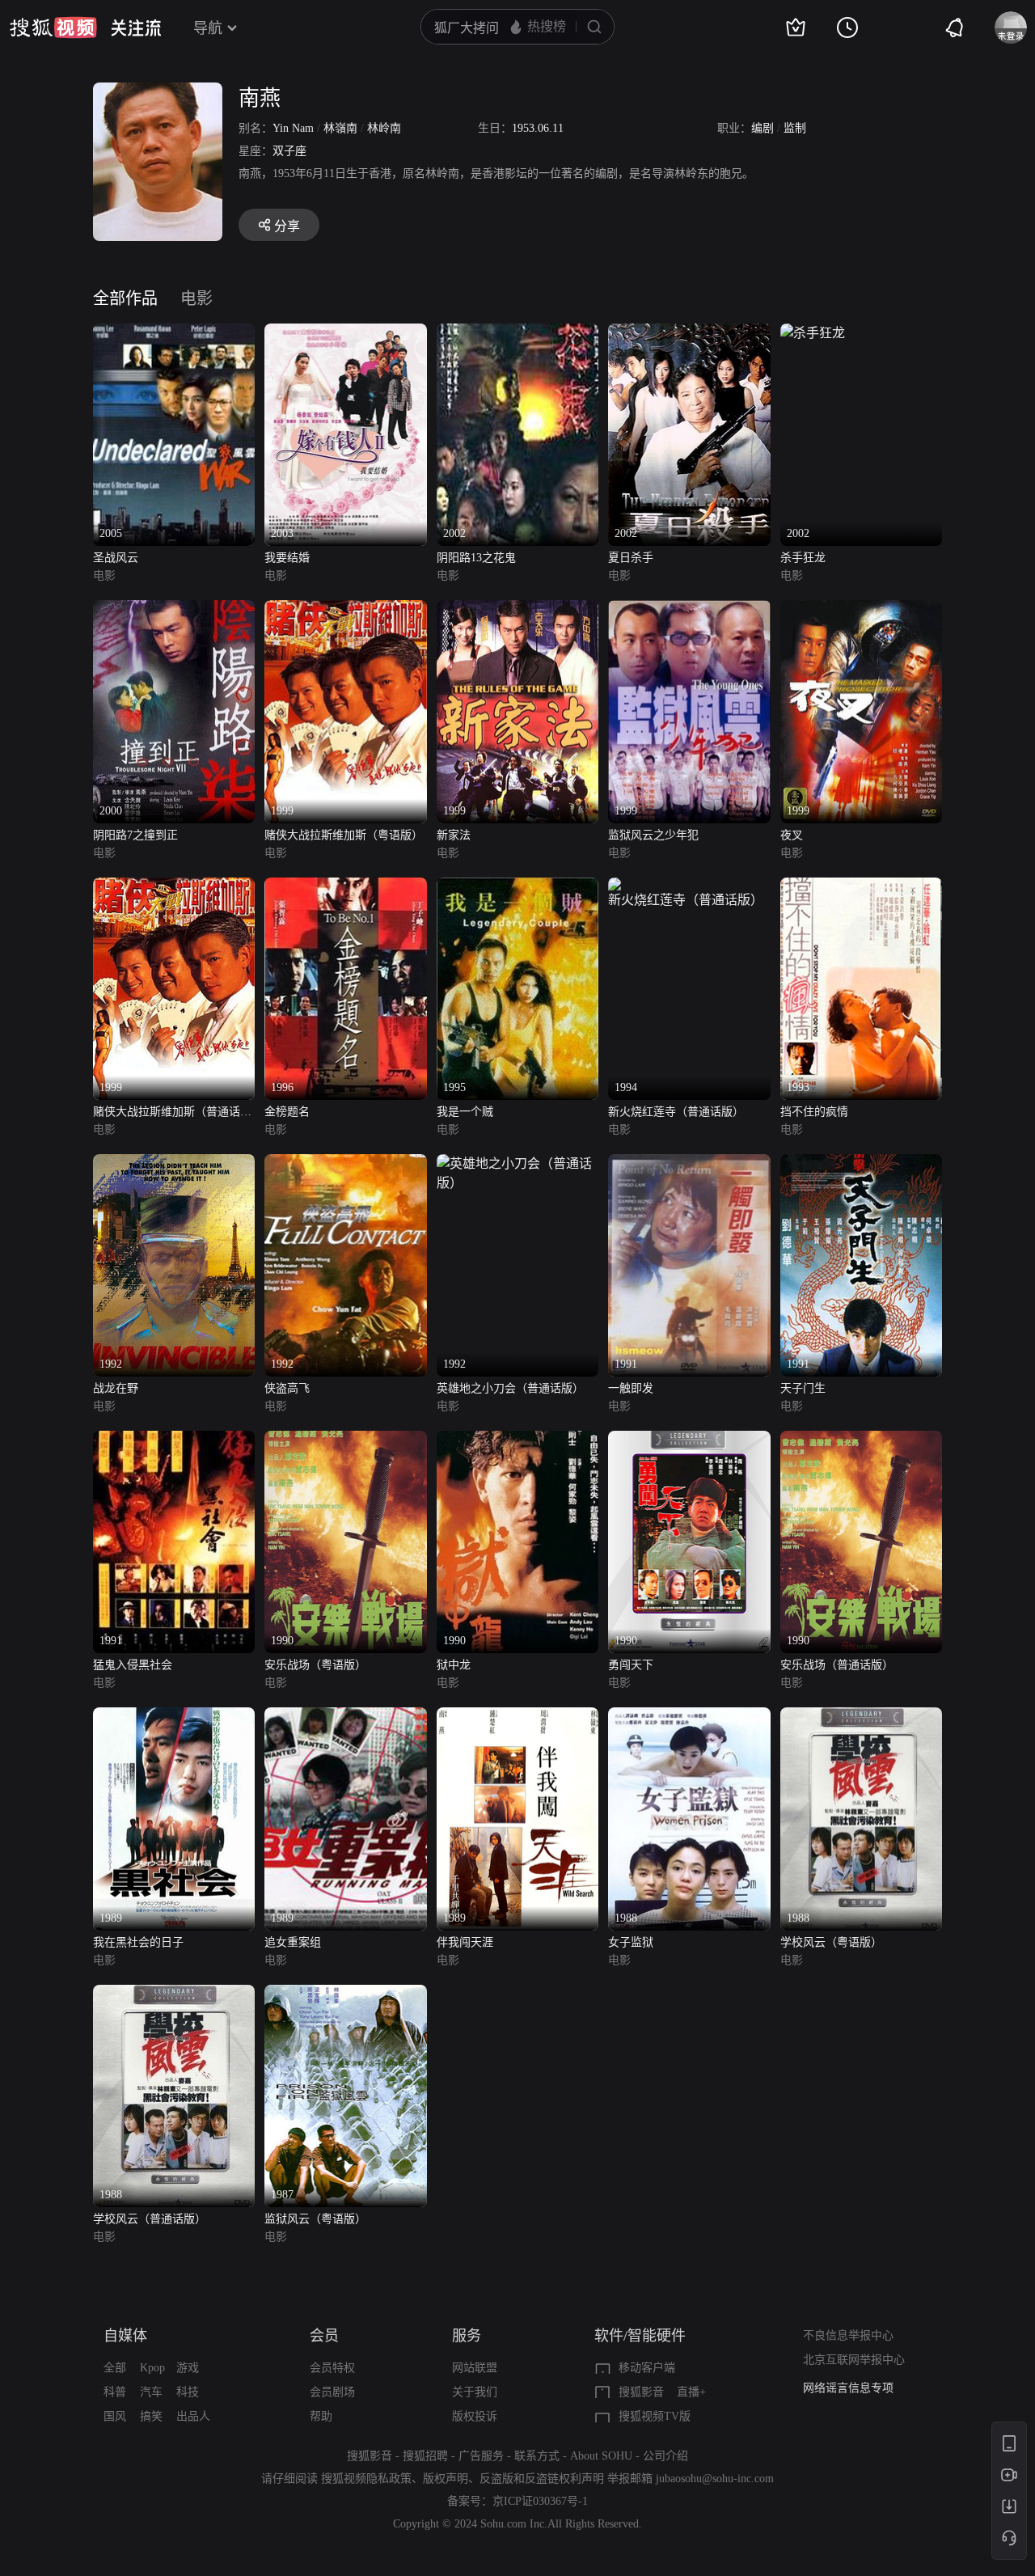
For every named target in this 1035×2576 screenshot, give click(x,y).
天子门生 (803, 1388)
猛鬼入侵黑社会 (133, 1665)
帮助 (321, 2416)
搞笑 (151, 2416)
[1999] (345, 609)
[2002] (517, 333)
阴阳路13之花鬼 (476, 558)
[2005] (174, 333)
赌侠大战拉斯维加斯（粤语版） (344, 835)
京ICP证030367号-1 (540, 2501)
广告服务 (481, 2456)
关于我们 (475, 2392)
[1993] (861, 887)
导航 (208, 28)
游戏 (188, 2368)
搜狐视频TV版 (655, 2416)
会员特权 (332, 2368)
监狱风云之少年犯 (653, 835)
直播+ (691, 2392)
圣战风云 (116, 558)
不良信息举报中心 (848, 2335)
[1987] (345, 1994)
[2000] (174, 609)
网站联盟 (475, 2368)
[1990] (345, 1440)
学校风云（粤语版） (831, 1942)
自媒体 (125, 2336)
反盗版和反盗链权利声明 (542, 2479)
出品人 (193, 2416)
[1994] (689, 887)
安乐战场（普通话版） (837, 1665)
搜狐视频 (53, 27)
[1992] (174, 1163)
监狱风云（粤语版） (315, 2219)
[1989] (174, 1717)
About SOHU (601, 2456)
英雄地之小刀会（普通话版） (510, 1388)
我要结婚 (287, 558)
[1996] (345, 887)
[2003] (345, 333)
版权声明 (446, 2479)
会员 (324, 2336)
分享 (287, 226)
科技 (188, 2392)
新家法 (454, 835)
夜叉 (792, 835)
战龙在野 (116, 1388)
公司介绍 (665, 2456)
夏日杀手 (631, 558)
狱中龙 (454, 1665)
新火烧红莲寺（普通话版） (676, 1112)
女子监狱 (631, 1942)
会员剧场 (332, 2392)
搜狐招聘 (425, 2456)
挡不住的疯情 (814, 1112)
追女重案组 (293, 1942)
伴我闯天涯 (465, 1942)
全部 (115, 2368)
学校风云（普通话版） (150, 2219)
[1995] (517, 887)
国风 (115, 2416)
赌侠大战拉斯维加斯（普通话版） (167, 1113)
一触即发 (631, 1388)
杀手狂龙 (803, 558)
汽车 (151, 2392)
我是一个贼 (465, 1112)
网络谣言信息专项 (848, 2388)
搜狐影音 (641, 2392)
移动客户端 (647, 2368)
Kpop (152, 2368)
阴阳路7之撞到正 (135, 835)
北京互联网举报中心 (854, 2360)
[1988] (689, 1717)
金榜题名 (287, 1112)
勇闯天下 (631, 1665)
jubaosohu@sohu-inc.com (715, 2479)
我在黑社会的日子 (138, 1942)
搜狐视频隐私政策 (366, 2479)
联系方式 (537, 2456)
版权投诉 (475, 2416)
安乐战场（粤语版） (315, 1665)
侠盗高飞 (287, 1388)
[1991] (689, 1163)
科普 (115, 2392)
